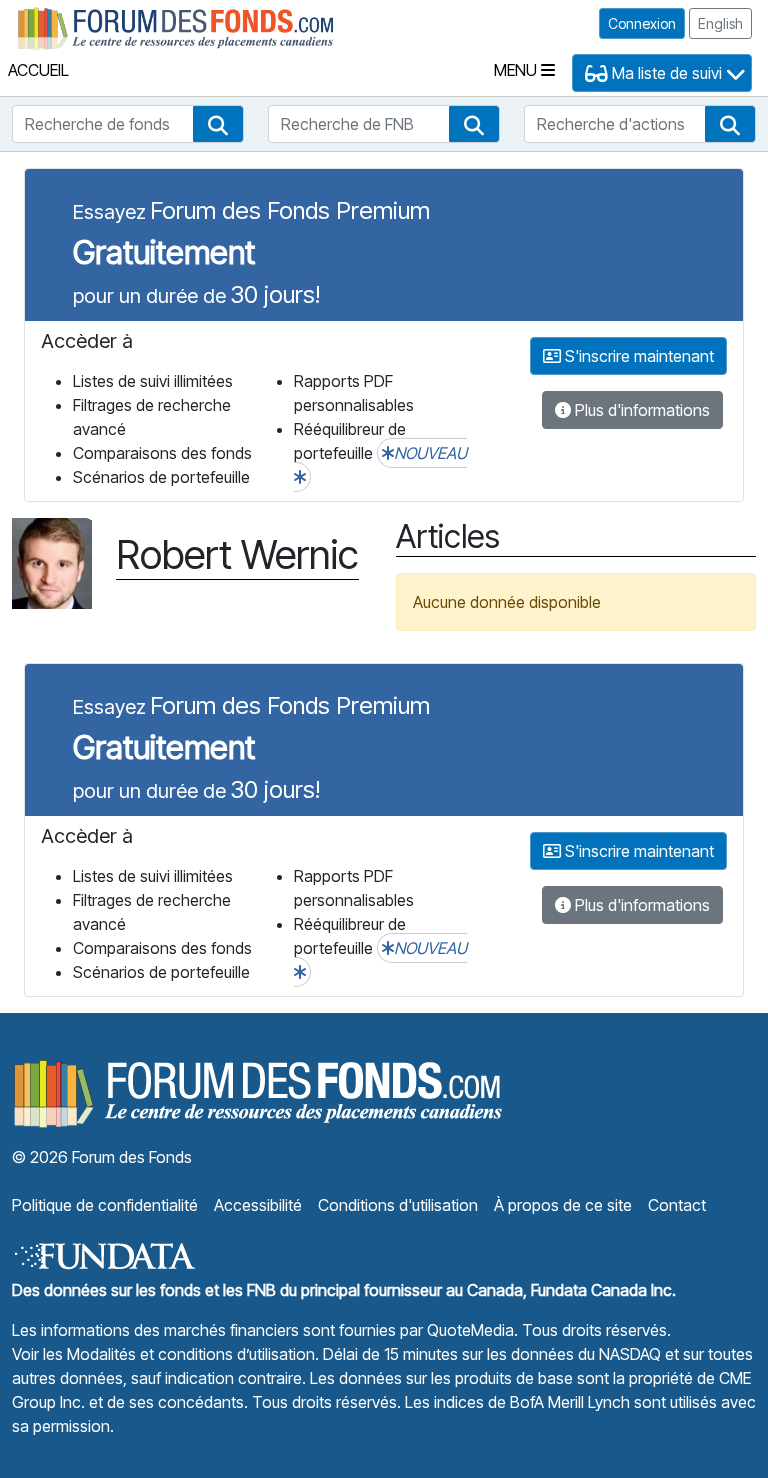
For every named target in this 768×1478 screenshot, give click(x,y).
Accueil (38, 70)
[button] (218, 124)
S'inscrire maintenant (637, 356)
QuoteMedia (470, 1330)
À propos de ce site (563, 1205)
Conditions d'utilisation (398, 1205)
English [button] (720, 23)
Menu (517, 70)
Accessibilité (258, 1205)
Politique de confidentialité (105, 1205)
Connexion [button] (642, 23)
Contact (677, 1205)
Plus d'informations (640, 410)
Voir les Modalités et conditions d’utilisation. (165, 1354)
